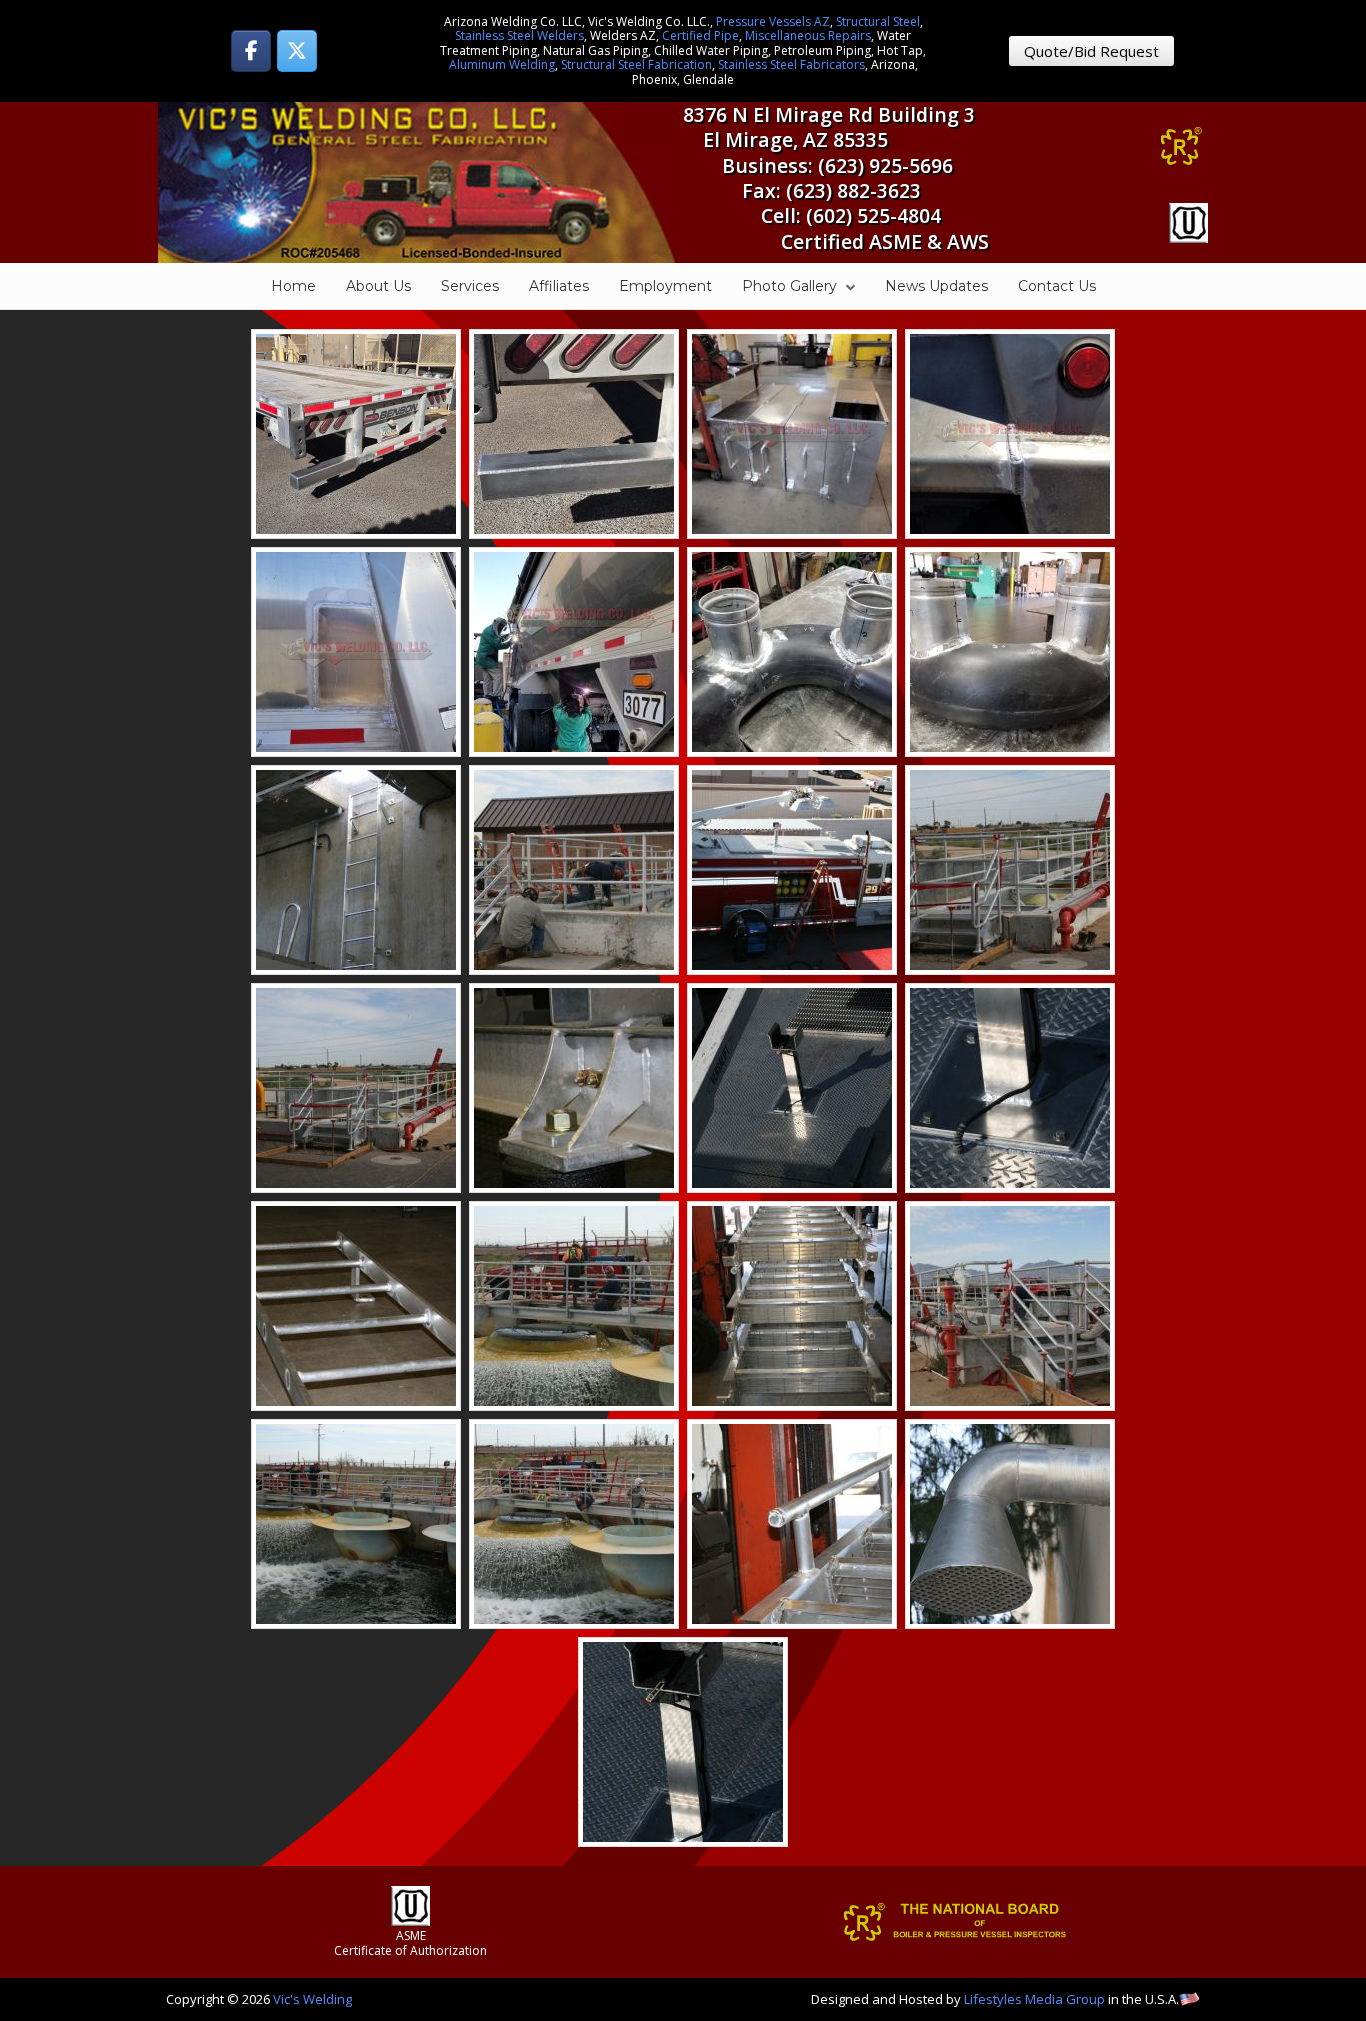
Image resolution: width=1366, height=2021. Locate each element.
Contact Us (1057, 286)
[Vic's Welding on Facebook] (251, 51)
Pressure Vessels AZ (773, 21)
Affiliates (559, 286)
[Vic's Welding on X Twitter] (297, 51)
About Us (378, 286)
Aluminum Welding (502, 64)
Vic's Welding (312, 1999)
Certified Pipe (700, 35)
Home (293, 286)
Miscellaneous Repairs (808, 35)
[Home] (420, 180)
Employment (665, 286)
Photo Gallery (789, 286)
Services (470, 286)
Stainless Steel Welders (519, 35)
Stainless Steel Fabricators (791, 64)
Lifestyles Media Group (1034, 1999)
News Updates (936, 286)
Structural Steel (878, 21)
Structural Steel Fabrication (636, 64)
